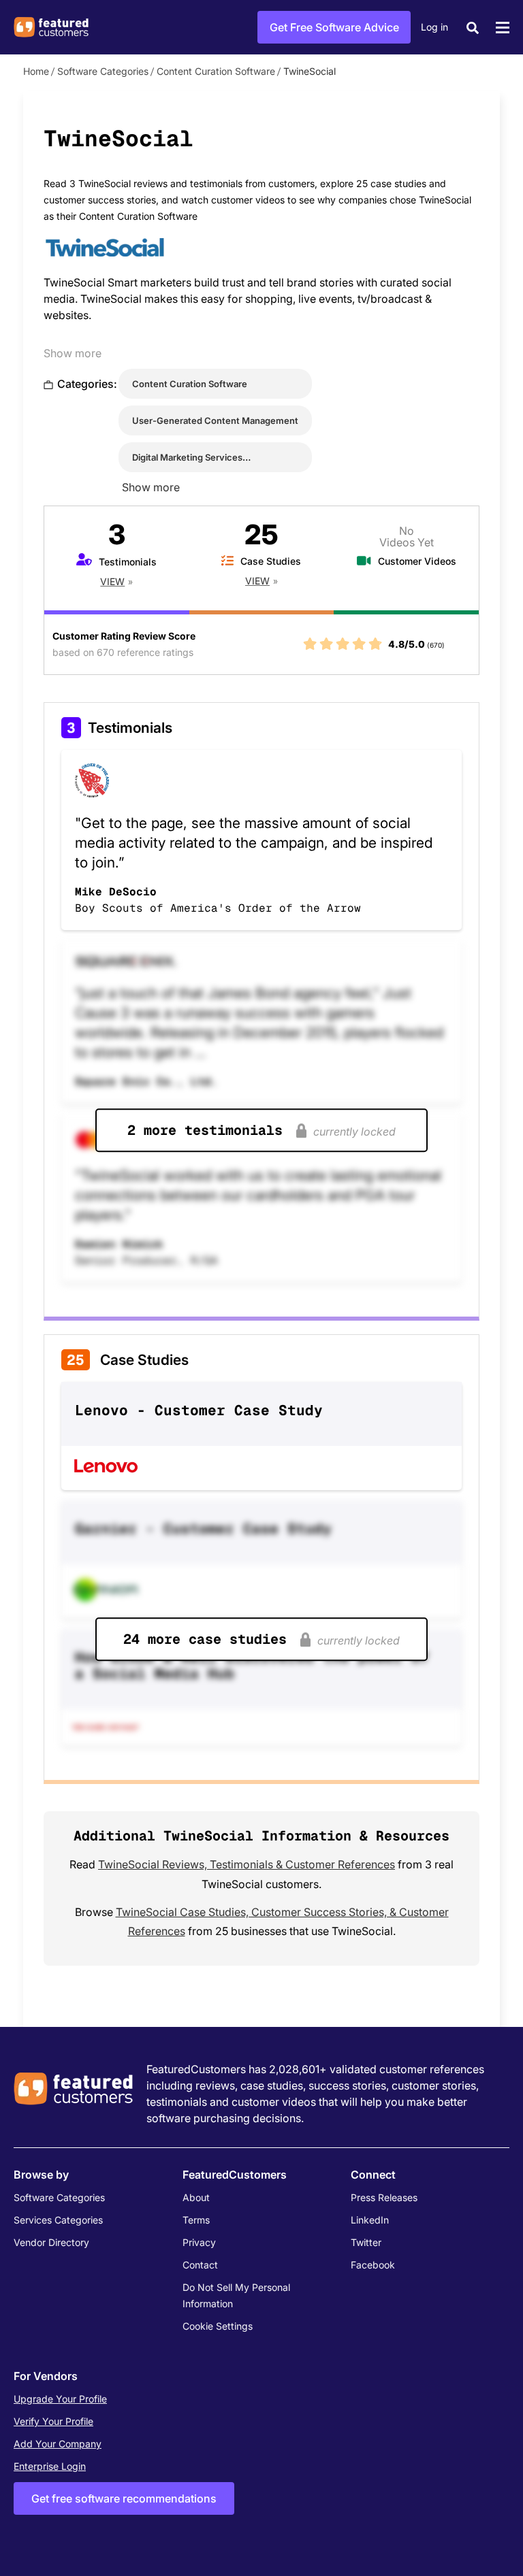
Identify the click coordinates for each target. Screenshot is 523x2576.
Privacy (199, 2242)
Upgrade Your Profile (60, 2399)
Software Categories (103, 71)
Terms (196, 2220)
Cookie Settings (218, 2326)
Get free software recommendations (124, 2498)
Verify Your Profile (53, 2421)
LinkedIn (370, 2220)
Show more (73, 353)
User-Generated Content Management (215, 420)
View (112, 581)
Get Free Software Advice (334, 27)
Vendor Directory (51, 2242)
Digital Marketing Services (187, 457)
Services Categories (58, 2220)
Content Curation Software (216, 71)
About (196, 2197)
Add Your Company (58, 2444)
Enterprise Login (50, 2466)
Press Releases (384, 2197)
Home (36, 71)
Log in (434, 27)
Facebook (373, 2265)
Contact (200, 2265)
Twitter (366, 2242)
